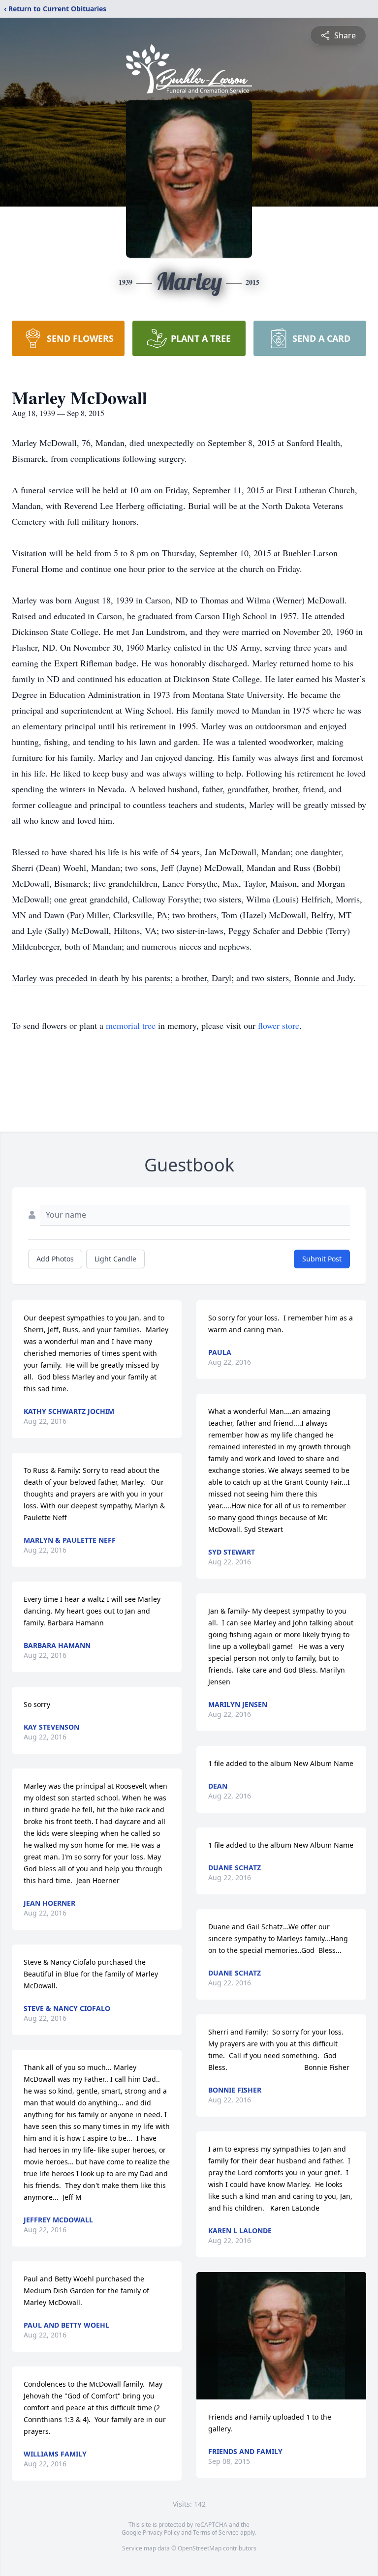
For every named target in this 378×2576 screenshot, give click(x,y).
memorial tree (131, 1025)
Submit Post (322, 1259)
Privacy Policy (161, 2532)
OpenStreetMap (200, 2548)
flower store (279, 1025)
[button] (281, 2336)
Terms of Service (216, 2532)
